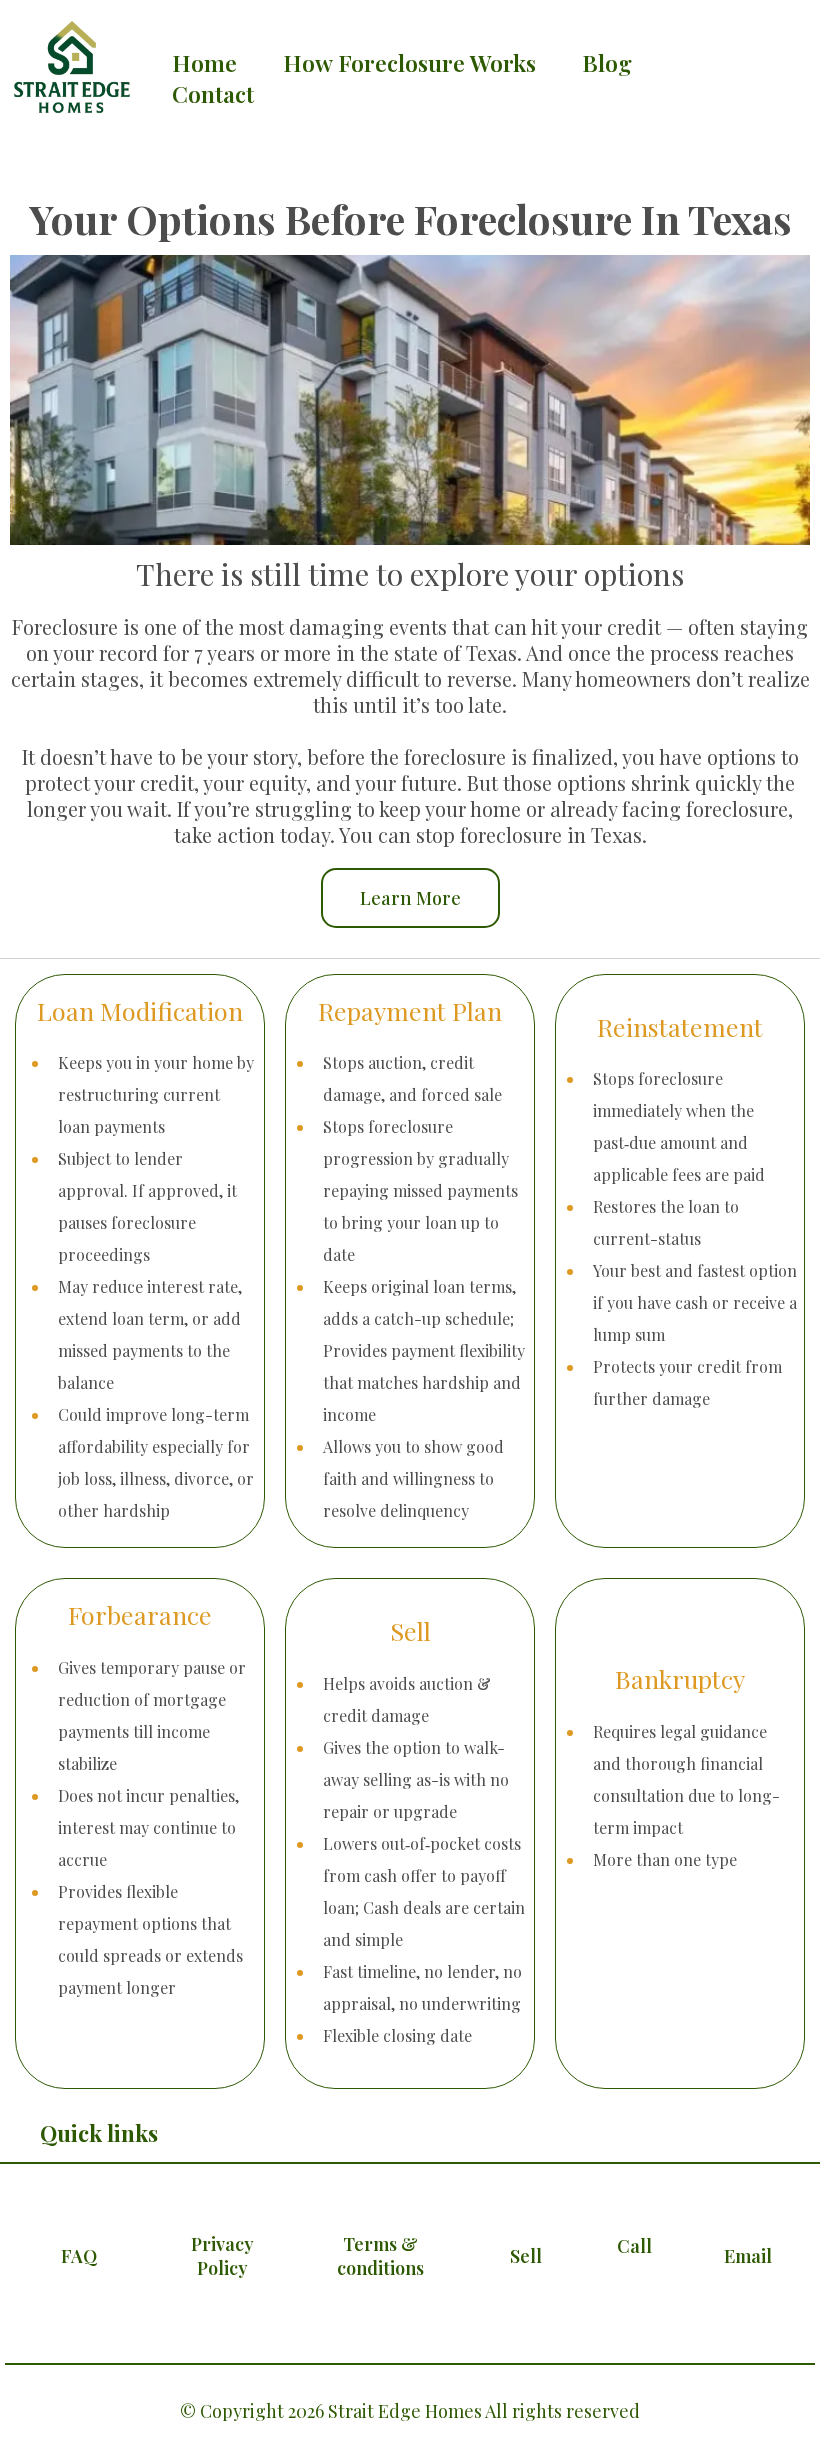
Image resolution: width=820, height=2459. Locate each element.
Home (204, 63)
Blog (607, 63)
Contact (213, 94)
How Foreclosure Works (409, 63)
